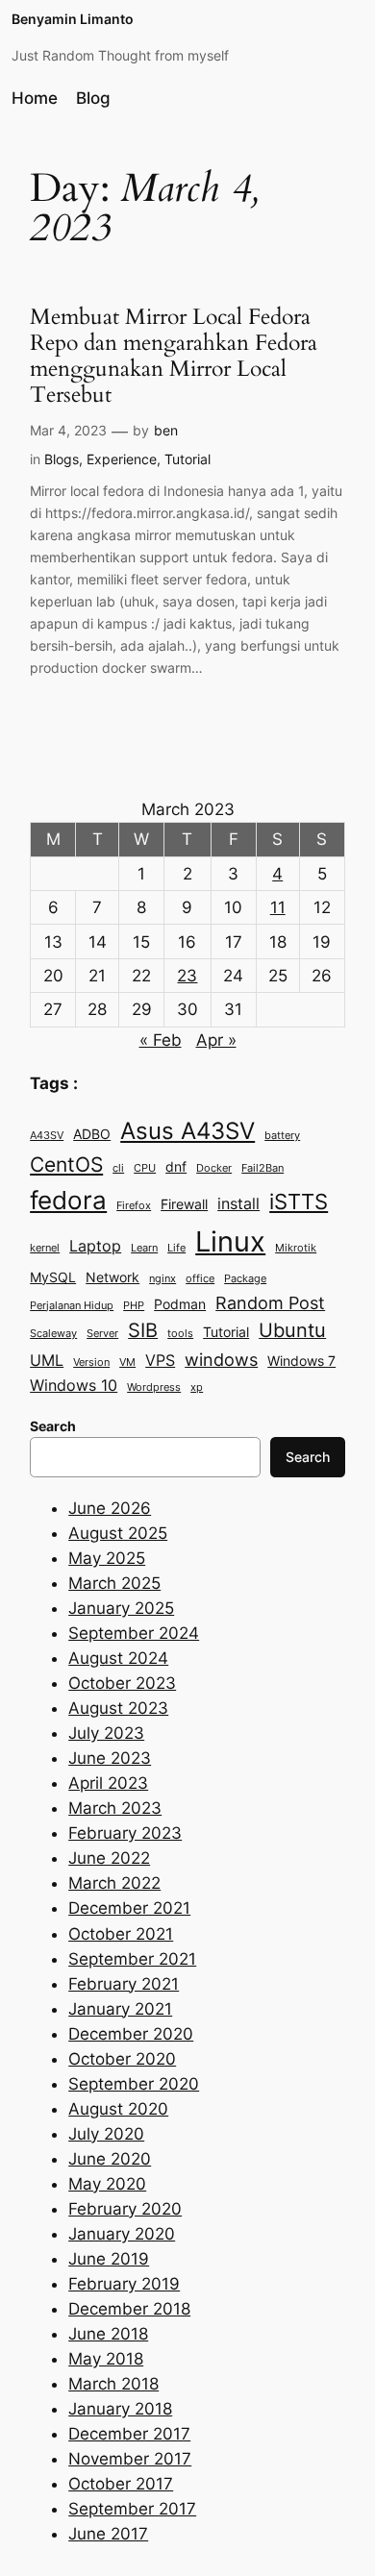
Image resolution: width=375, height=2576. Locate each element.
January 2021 (120, 2009)
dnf (176, 1167)
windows (221, 1359)
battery (282, 1136)
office (200, 1279)
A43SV (47, 1136)
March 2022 (114, 1883)
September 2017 (132, 2509)
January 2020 (122, 2234)
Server (102, 1334)
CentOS (66, 1164)
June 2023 (110, 1758)
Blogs (62, 459)
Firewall (184, 1204)
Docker (214, 1168)
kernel (45, 1248)
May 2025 (107, 1558)
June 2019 (109, 2259)
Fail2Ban (262, 1168)
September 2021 (132, 1959)
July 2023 (106, 1733)
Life (176, 1248)
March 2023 (115, 1808)
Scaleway (53, 1334)
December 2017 (129, 2434)
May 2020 (107, 2184)
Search (308, 1457)
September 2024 (134, 1633)
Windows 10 (74, 1385)
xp (197, 1387)
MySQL (53, 1277)
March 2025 (114, 1583)
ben (166, 430)
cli (118, 1168)
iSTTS (299, 1201)
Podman (180, 1304)
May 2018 (106, 2359)
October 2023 (122, 1683)
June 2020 (110, 2159)
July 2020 (106, 2134)
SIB (143, 1330)
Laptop (95, 1246)
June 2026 (110, 1508)
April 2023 (108, 1783)
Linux (230, 1241)
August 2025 (118, 1533)
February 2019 (124, 2284)
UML (47, 1360)
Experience (122, 459)
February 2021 (124, 1984)
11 (278, 907)
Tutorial (187, 459)
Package (245, 1279)
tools (180, 1334)
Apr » (216, 1040)
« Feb (161, 1040)
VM (127, 1362)
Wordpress (154, 1387)
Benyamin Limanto (73, 19)
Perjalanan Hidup (72, 1306)
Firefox (134, 1206)
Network (112, 1277)
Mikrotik (296, 1248)
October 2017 (121, 2484)
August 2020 (118, 2109)
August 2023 (118, 1708)
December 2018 (129, 2309)
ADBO (92, 1134)
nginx (162, 1279)
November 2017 (130, 2459)
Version (91, 1362)
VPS (160, 1360)
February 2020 (125, 2209)
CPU (145, 1168)
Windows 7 (301, 1361)
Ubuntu (292, 1330)
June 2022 (109, 1858)
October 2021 (121, 1934)
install (238, 1203)
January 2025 (121, 1608)
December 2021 (129, 1908)
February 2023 (125, 1833)
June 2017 (108, 2534)
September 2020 (134, 2084)
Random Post (270, 1302)
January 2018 (120, 2409)
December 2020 (131, 2034)
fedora (68, 1200)
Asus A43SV (187, 1131)
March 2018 (113, 2384)
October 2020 (122, 2059)
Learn (144, 1248)
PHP (134, 1306)
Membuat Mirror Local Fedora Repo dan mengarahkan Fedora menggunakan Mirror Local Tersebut (174, 357)
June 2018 (108, 2334)
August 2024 (118, 1658)
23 (187, 976)
